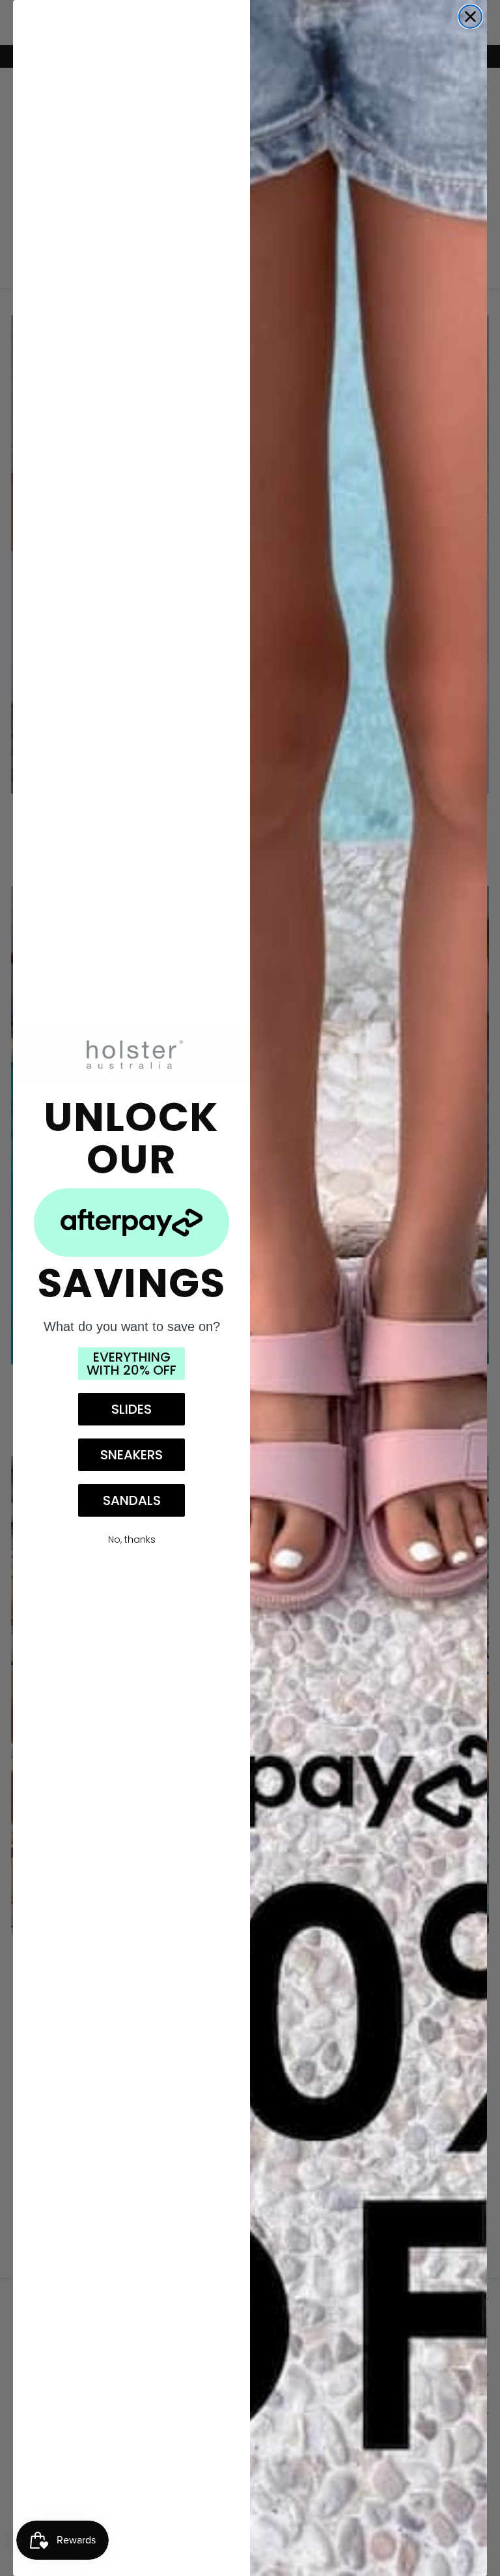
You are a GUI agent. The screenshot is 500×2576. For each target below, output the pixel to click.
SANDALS (132, 1500)
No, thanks (132, 1539)
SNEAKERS (132, 1455)
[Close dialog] (470, 17)
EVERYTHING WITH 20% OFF (132, 1364)
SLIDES (132, 1409)
